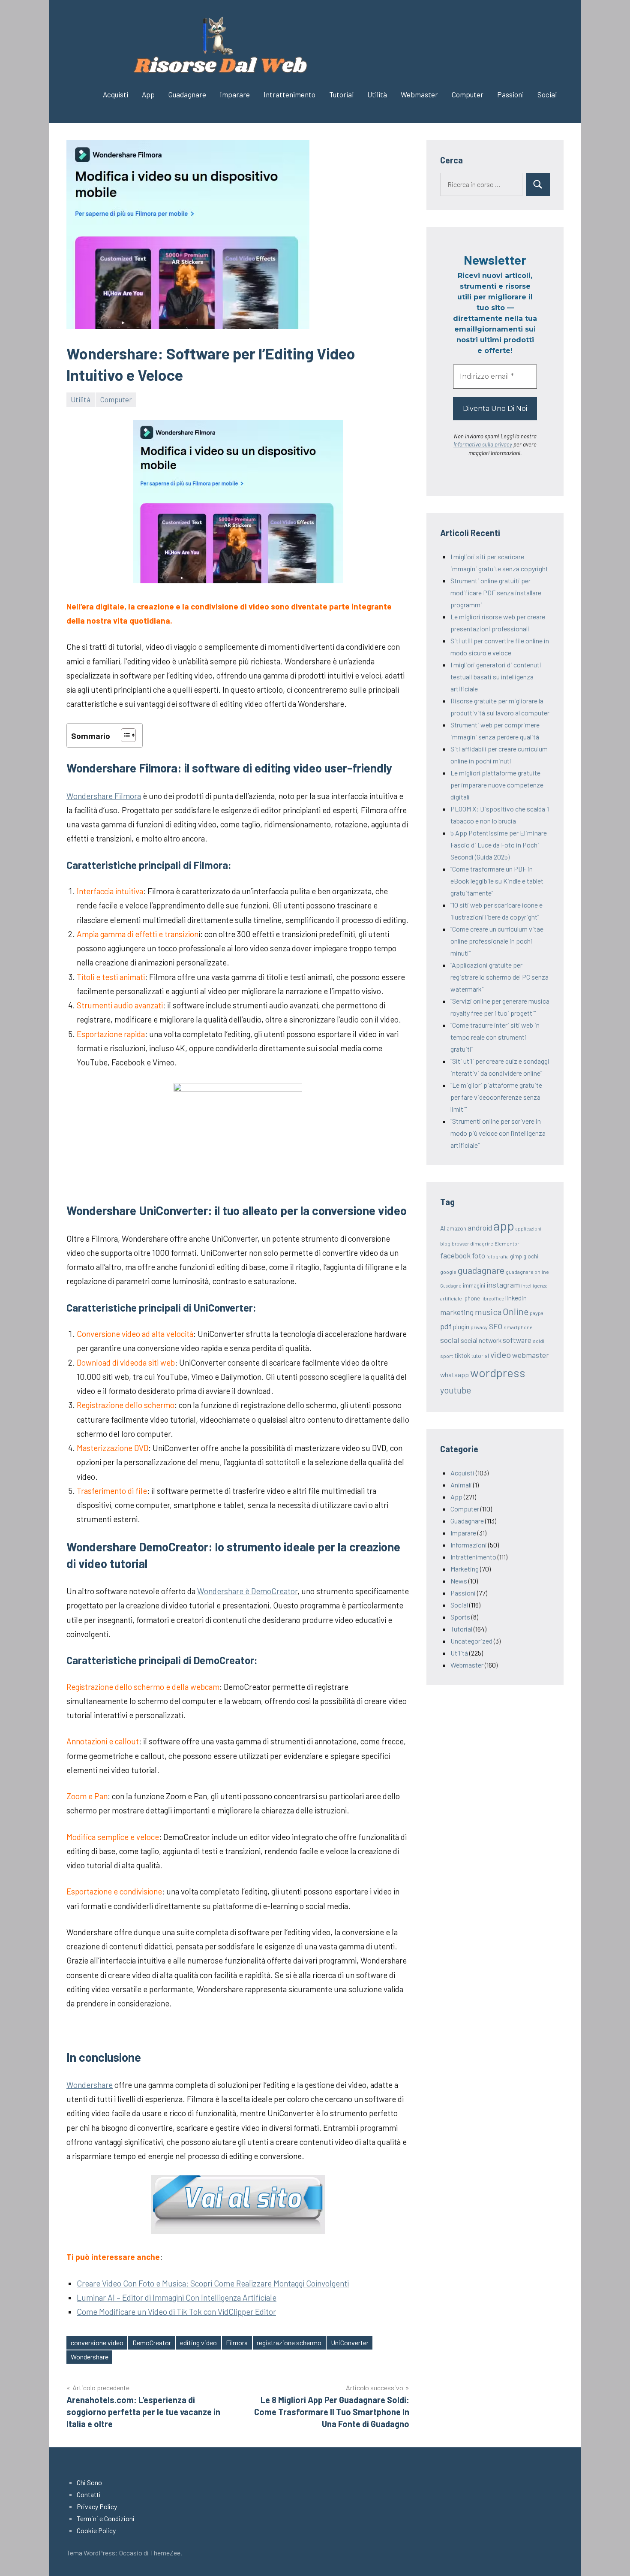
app (504, 1226)
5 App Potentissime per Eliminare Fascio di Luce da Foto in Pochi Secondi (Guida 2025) (499, 845)
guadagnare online (527, 1272)
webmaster (531, 1355)
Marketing (465, 1569)
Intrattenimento (289, 94)
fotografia (498, 1256)
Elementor (507, 1243)
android (480, 1228)
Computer (468, 94)
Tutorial (341, 94)
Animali (461, 1485)
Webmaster (419, 94)
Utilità (377, 94)
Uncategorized (471, 1641)
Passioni (510, 94)
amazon (456, 1228)
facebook (455, 1255)
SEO (496, 1326)
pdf (446, 1326)
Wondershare (90, 2085)
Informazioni (469, 1545)
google (448, 1272)
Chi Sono (89, 2482)
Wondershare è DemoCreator (247, 1591)
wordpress (498, 1372)
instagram (503, 1285)
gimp (516, 1256)
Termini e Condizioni (106, 2518)
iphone (472, 1298)
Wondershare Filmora (104, 796)
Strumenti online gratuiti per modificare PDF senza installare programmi (496, 593)
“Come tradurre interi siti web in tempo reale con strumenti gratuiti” (495, 1037)
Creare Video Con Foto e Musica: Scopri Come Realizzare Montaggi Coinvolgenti (213, 2283)
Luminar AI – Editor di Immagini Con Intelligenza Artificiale (177, 2297)
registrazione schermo (289, 2342)
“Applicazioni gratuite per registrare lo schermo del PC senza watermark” (499, 977)
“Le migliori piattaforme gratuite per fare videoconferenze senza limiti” (496, 1097)
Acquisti (115, 94)
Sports (460, 1617)
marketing (457, 1312)
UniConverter (350, 2342)
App (148, 94)
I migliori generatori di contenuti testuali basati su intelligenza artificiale (496, 677)
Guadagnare (187, 94)
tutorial (480, 1356)
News (459, 1581)
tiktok (462, 1355)
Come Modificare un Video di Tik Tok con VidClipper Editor (176, 2312)
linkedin (516, 1298)
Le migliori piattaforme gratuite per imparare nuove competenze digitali (497, 785)
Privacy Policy (97, 2506)
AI (443, 1228)
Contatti (89, 2494)
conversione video (97, 2342)
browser (460, 1244)
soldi (538, 1341)
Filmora (237, 2342)
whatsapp (454, 1374)
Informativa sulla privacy (483, 444)
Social (547, 94)
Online (516, 1311)
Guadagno (451, 1286)
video (501, 1354)
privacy (479, 1327)
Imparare (235, 94)
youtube (456, 1390)
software (517, 1340)
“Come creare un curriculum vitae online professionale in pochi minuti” (497, 941)
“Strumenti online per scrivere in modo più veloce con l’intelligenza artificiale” (498, 1133)
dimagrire (482, 1243)
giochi (531, 1256)
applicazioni (528, 1229)
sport (447, 1356)
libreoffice (493, 1299)
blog (445, 1243)
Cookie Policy (96, 2530)
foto (478, 1255)
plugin (461, 1327)
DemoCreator (152, 2342)
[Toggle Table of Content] (124, 735)
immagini (474, 1285)
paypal (537, 1313)
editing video (198, 2342)
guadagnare (481, 1270)
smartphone (518, 1327)
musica (488, 1312)
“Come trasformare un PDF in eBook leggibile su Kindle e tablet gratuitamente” (497, 881)
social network (481, 1340)
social (450, 1340)
